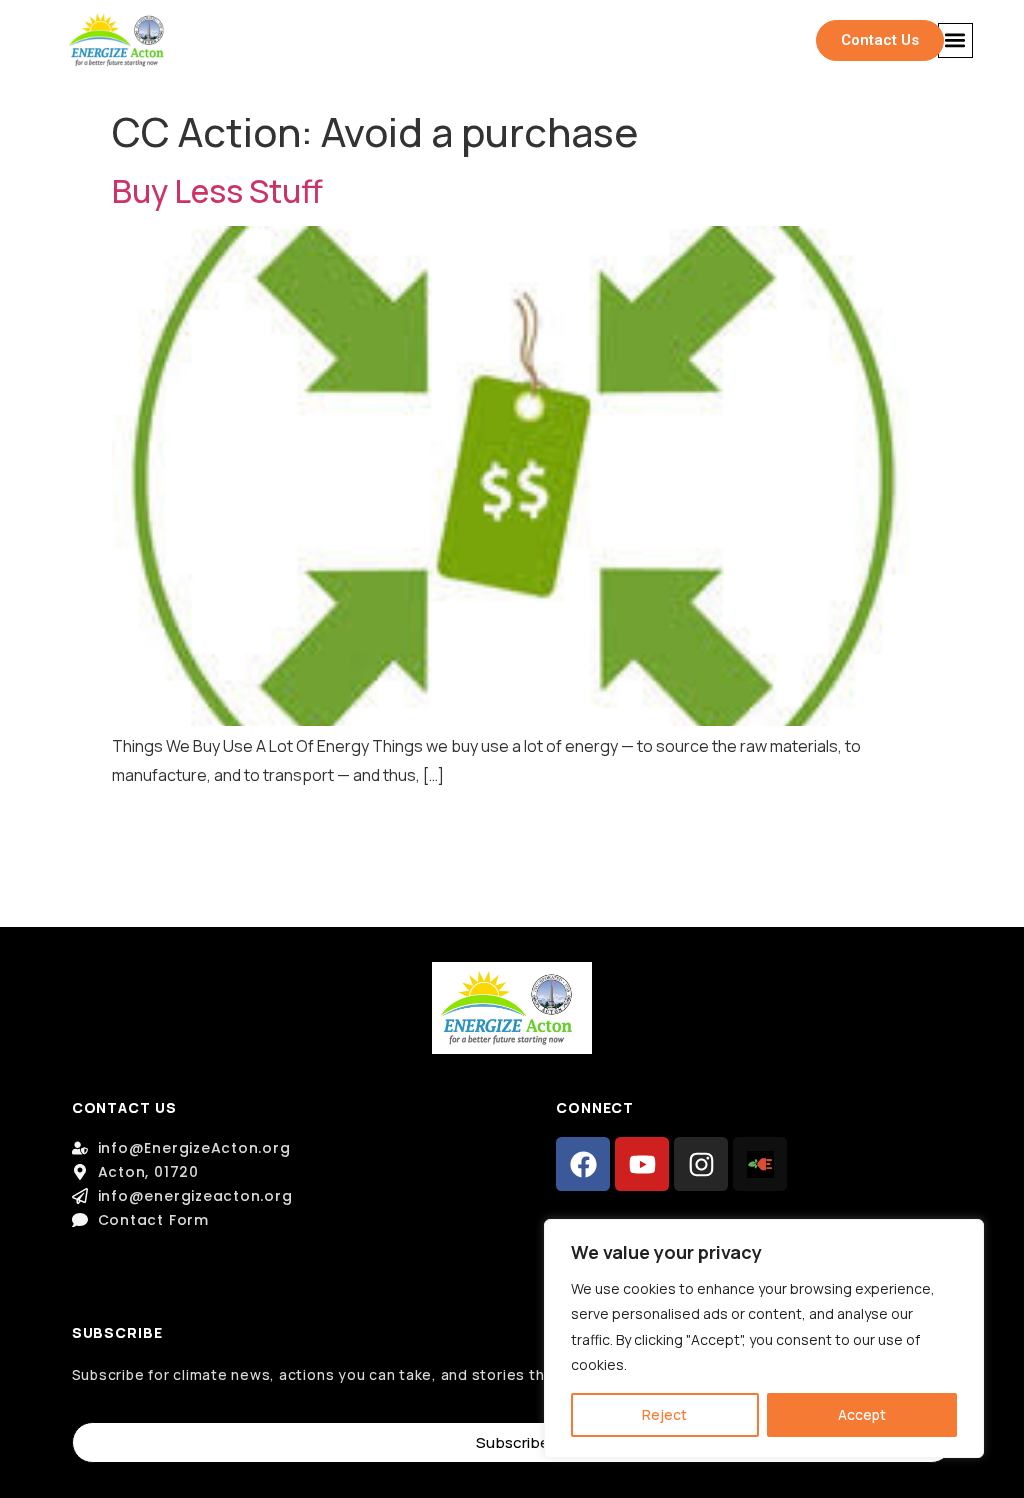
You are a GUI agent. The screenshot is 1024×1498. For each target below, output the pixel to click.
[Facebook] (583, 1164)
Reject (664, 1414)
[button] (955, 40)
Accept (862, 1414)
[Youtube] (642, 1164)
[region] (764, 1338)
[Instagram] (701, 1164)
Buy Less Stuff (217, 191)
